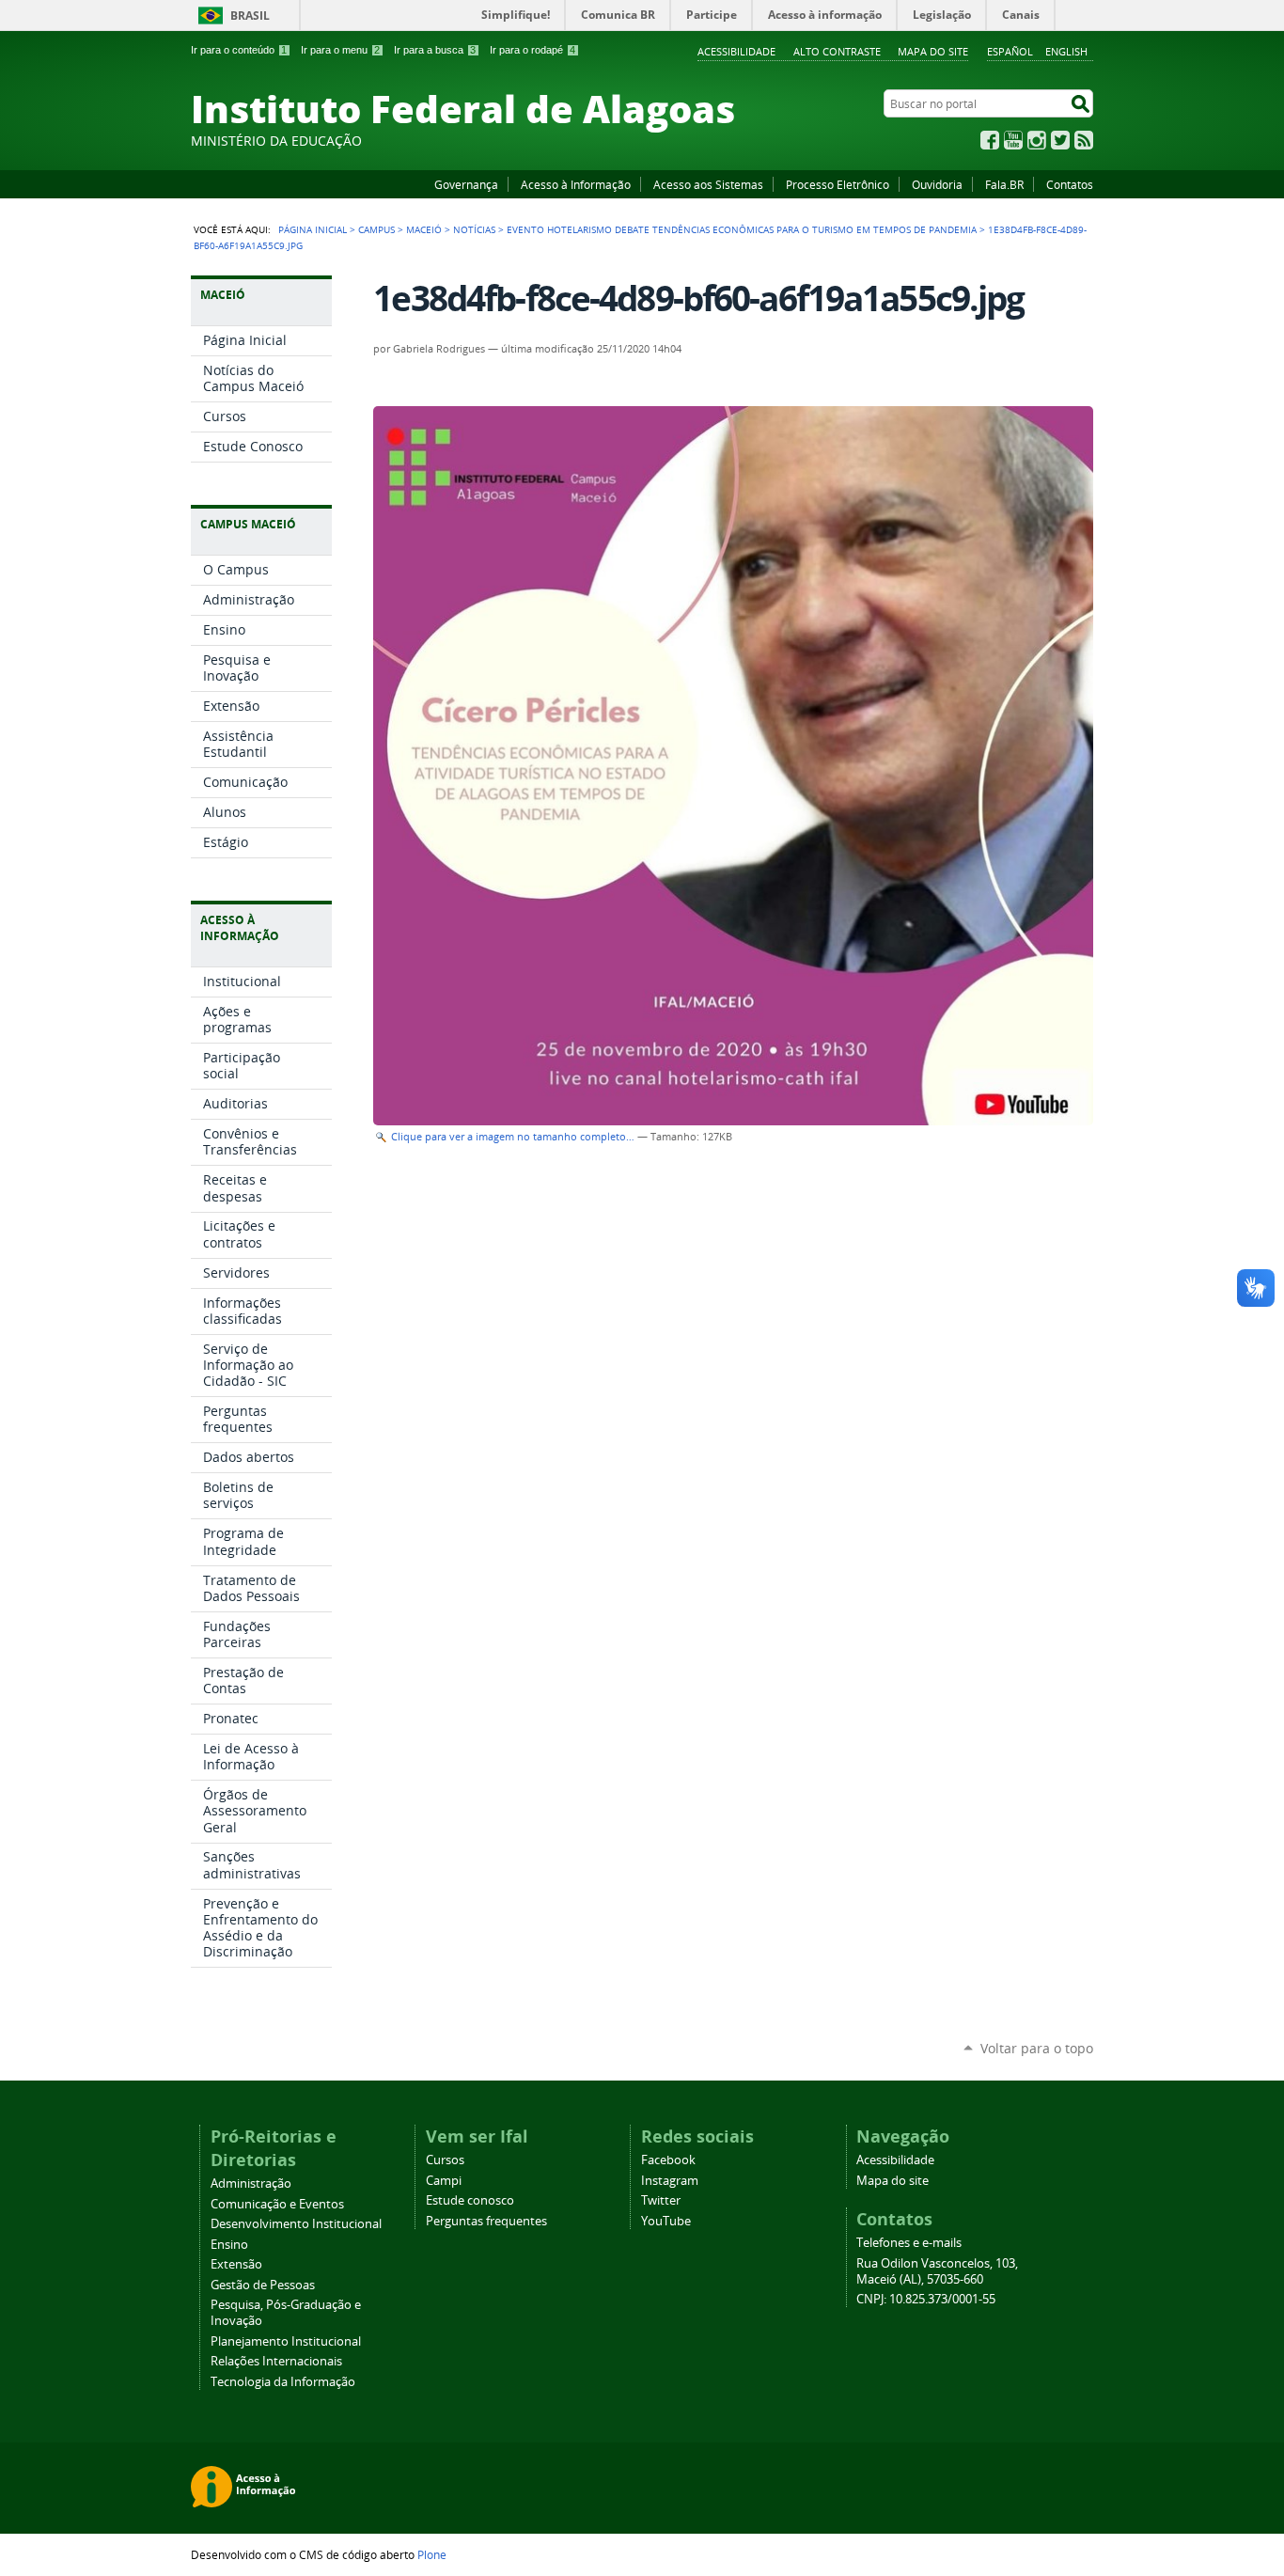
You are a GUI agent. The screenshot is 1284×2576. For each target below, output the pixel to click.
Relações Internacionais (276, 2361)
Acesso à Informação (576, 184)
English (1066, 51)
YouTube (1013, 140)
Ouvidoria (937, 184)
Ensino (229, 2245)
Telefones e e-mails (909, 2243)
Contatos (1070, 184)
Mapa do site (933, 51)
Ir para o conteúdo (239, 50)
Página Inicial (313, 229)
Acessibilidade (736, 51)
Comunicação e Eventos (277, 2204)
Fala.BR (1004, 184)
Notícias (474, 229)
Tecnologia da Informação (283, 2382)
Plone (432, 2554)
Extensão (236, 2264)
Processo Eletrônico (838, 184)
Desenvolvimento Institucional (296, 2224)
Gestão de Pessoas (263, 2285)
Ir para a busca (435, 50)
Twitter (1060, 140)
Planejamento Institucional (286, 2341)
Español (1010, 51)
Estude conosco (470, 2200)
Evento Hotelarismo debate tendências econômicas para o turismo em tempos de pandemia (742, 229)
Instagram (1037, 140)
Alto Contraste (837, 51)
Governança (466, 184)
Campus (376, 229)
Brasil (250, 16)
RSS (1084, 140)
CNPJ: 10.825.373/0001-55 (926, 2299)
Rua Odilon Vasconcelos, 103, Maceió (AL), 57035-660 (937, 2271)
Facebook (990, 140)
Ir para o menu (340, 50)
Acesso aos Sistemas (708, 184)
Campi (444, 2181)
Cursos (445, 2160)
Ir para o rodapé (532, 50)
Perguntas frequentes (486, 2221)
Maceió (424, 229)
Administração (251, 2183)
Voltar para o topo (1037, 2048)
